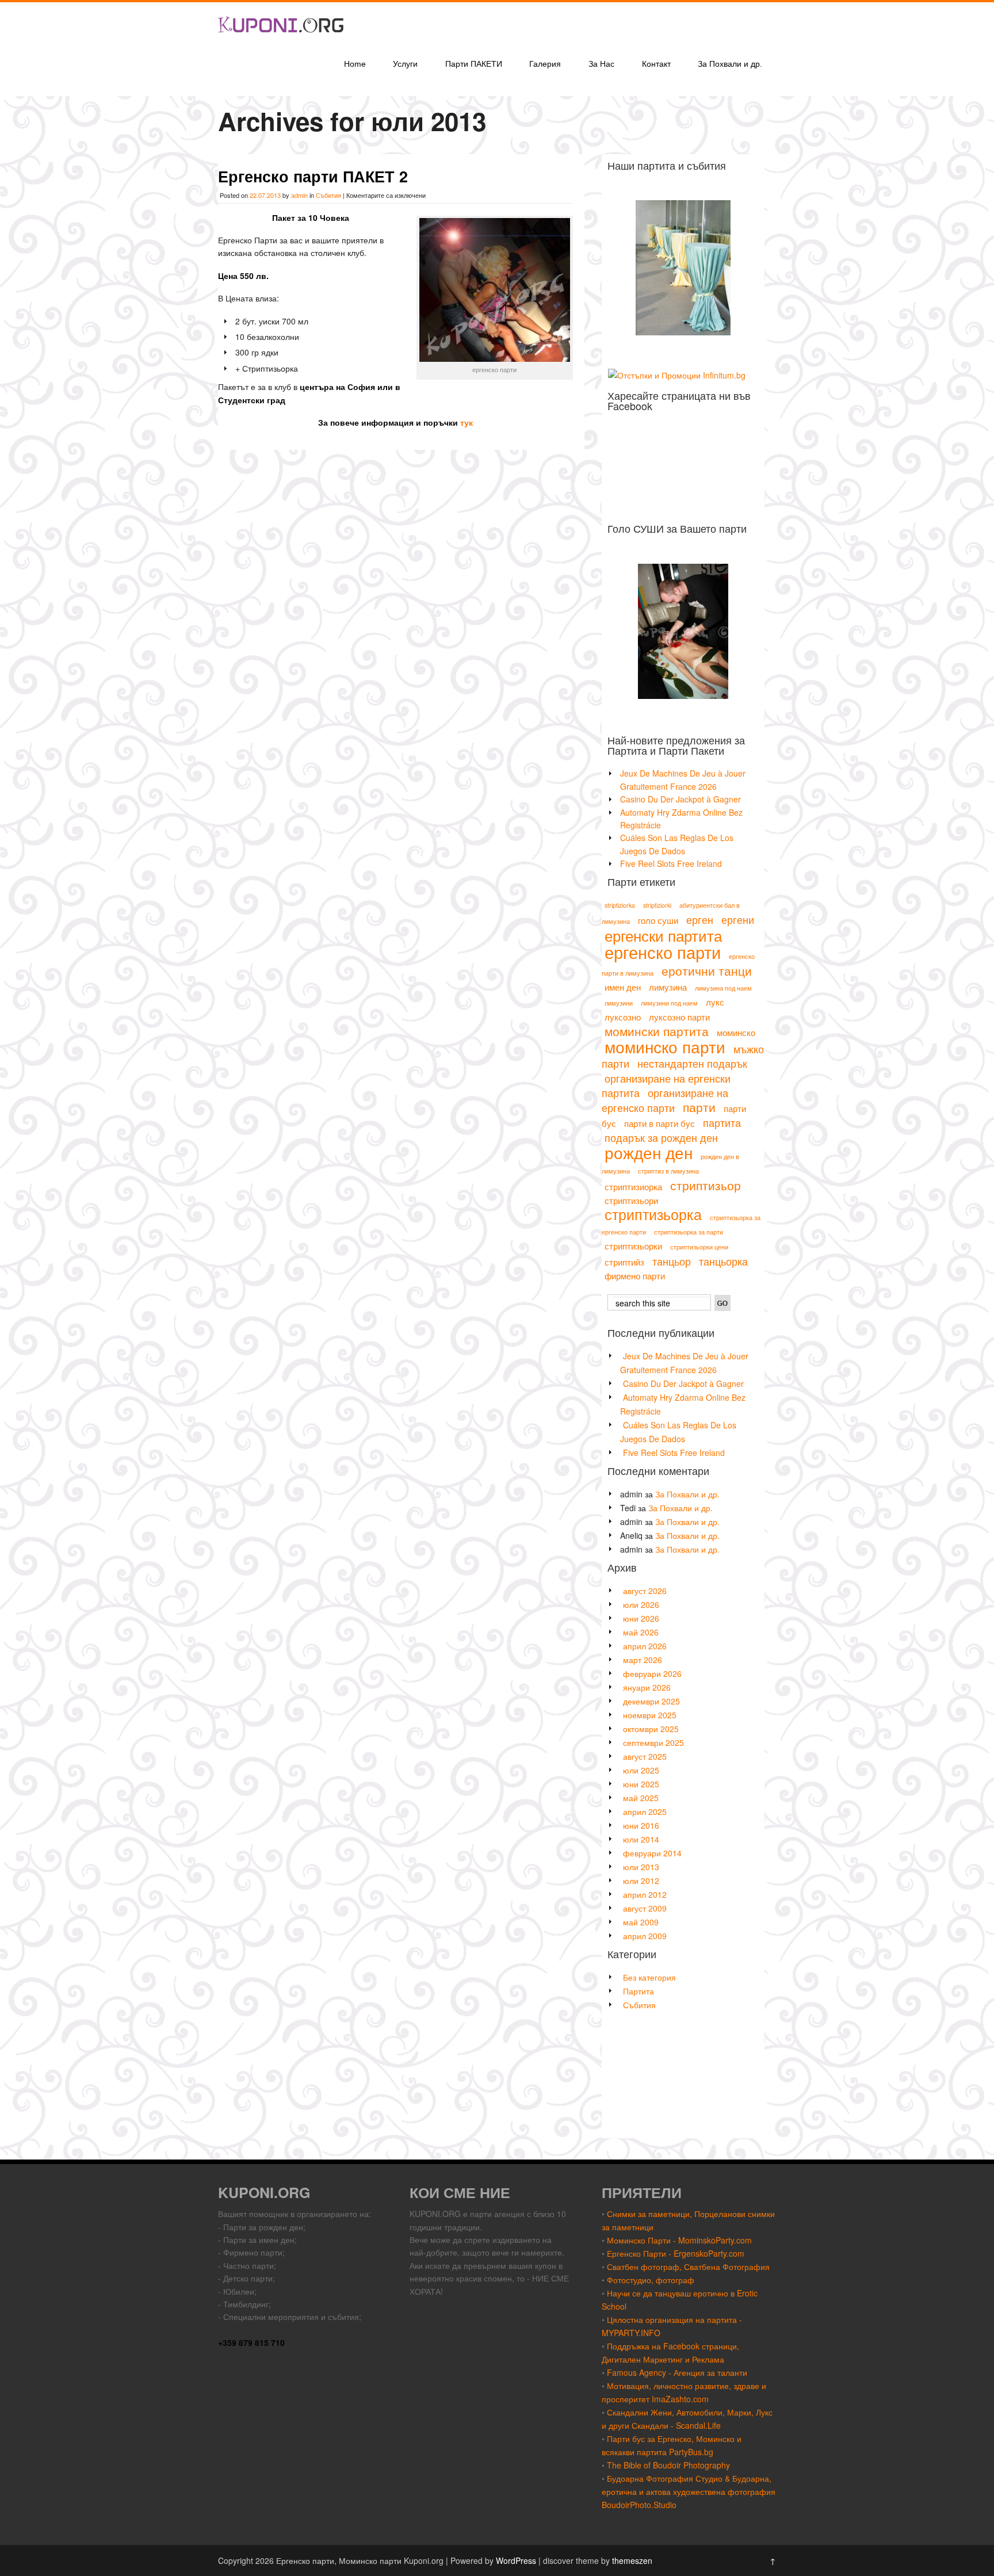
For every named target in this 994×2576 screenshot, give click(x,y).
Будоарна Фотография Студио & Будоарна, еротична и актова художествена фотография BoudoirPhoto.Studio (689, 2491)
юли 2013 (641, 1867)
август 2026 (645, 1591)
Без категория (649, 1977)
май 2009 (641, 1922)
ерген (700, 919)
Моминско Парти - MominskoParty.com (679, 2240)
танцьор (672, 1261)
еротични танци (707, 970)
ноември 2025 (650, 1715)
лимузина (668, 987)
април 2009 (645, 1936)
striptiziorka (620, 905)
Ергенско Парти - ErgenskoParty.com (676, 2253)
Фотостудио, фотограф (651, 2280)
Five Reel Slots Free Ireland (671, 863)
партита (722, 1122)
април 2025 (645, 1811)
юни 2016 (641, 1825)
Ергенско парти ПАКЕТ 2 (313, 176)
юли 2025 (641, 1770)
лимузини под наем (669, 1003)
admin (299, 195)
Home (355, 64)
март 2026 (643, 1660)
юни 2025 (641, 1784)
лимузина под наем (723, 988)
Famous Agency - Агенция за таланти (677, 2372)
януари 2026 (647, 1687)
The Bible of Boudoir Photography (668, 2465)
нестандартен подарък (692, 1063)
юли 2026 (641, 1604)
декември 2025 (651, 1701)
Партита (639, 1991)
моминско (736, 1032)
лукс (715, 1002)
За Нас (601, 64)
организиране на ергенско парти (665, 1100)
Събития (328, 195)
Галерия (545, 64)
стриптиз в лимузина (668, 1171)
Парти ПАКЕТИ (474, 64)
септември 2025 (653, 1742)
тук (467, 422)
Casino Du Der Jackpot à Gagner (680, 799)
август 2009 (645, 1908)
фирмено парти (635, 1276)
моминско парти (665, 1046)
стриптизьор (706, 1185)
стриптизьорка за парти (689, 1232)
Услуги (405, 64)
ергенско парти (663, 951)
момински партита (657, 1031)
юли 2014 (641, 1839)
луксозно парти (679, 1017)
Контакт (656, 64)
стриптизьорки (633, 1246)
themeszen (632, 2560)
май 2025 (641, 1798)
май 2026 (641, 1632)
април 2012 (645, 1894)
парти (699, 1107)
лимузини (619, 1003)
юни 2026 (641, 1618)
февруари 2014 (652, 1853)
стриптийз (624, 1262)
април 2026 (645, 1646)
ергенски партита (663, 935)
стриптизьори (631, 1200)
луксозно (623, 1017)
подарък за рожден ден (661, 1137)
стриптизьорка (653, 1214)
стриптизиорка (633, 1186)
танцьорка (723, 1261)
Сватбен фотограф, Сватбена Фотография (688, 2267)
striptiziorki (657, 905)
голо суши (658, 920)
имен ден (623, 987)
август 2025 (645, 1756)
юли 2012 (641, 1881)
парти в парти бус (660, 1123)
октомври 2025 (651, 1729)
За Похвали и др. (730, 64)
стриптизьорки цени (699, 1247)
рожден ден (649, 1152)
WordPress (516, 2560)
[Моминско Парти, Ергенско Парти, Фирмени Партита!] (281, 42)
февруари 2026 (652, 1673)
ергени (738, 919)
